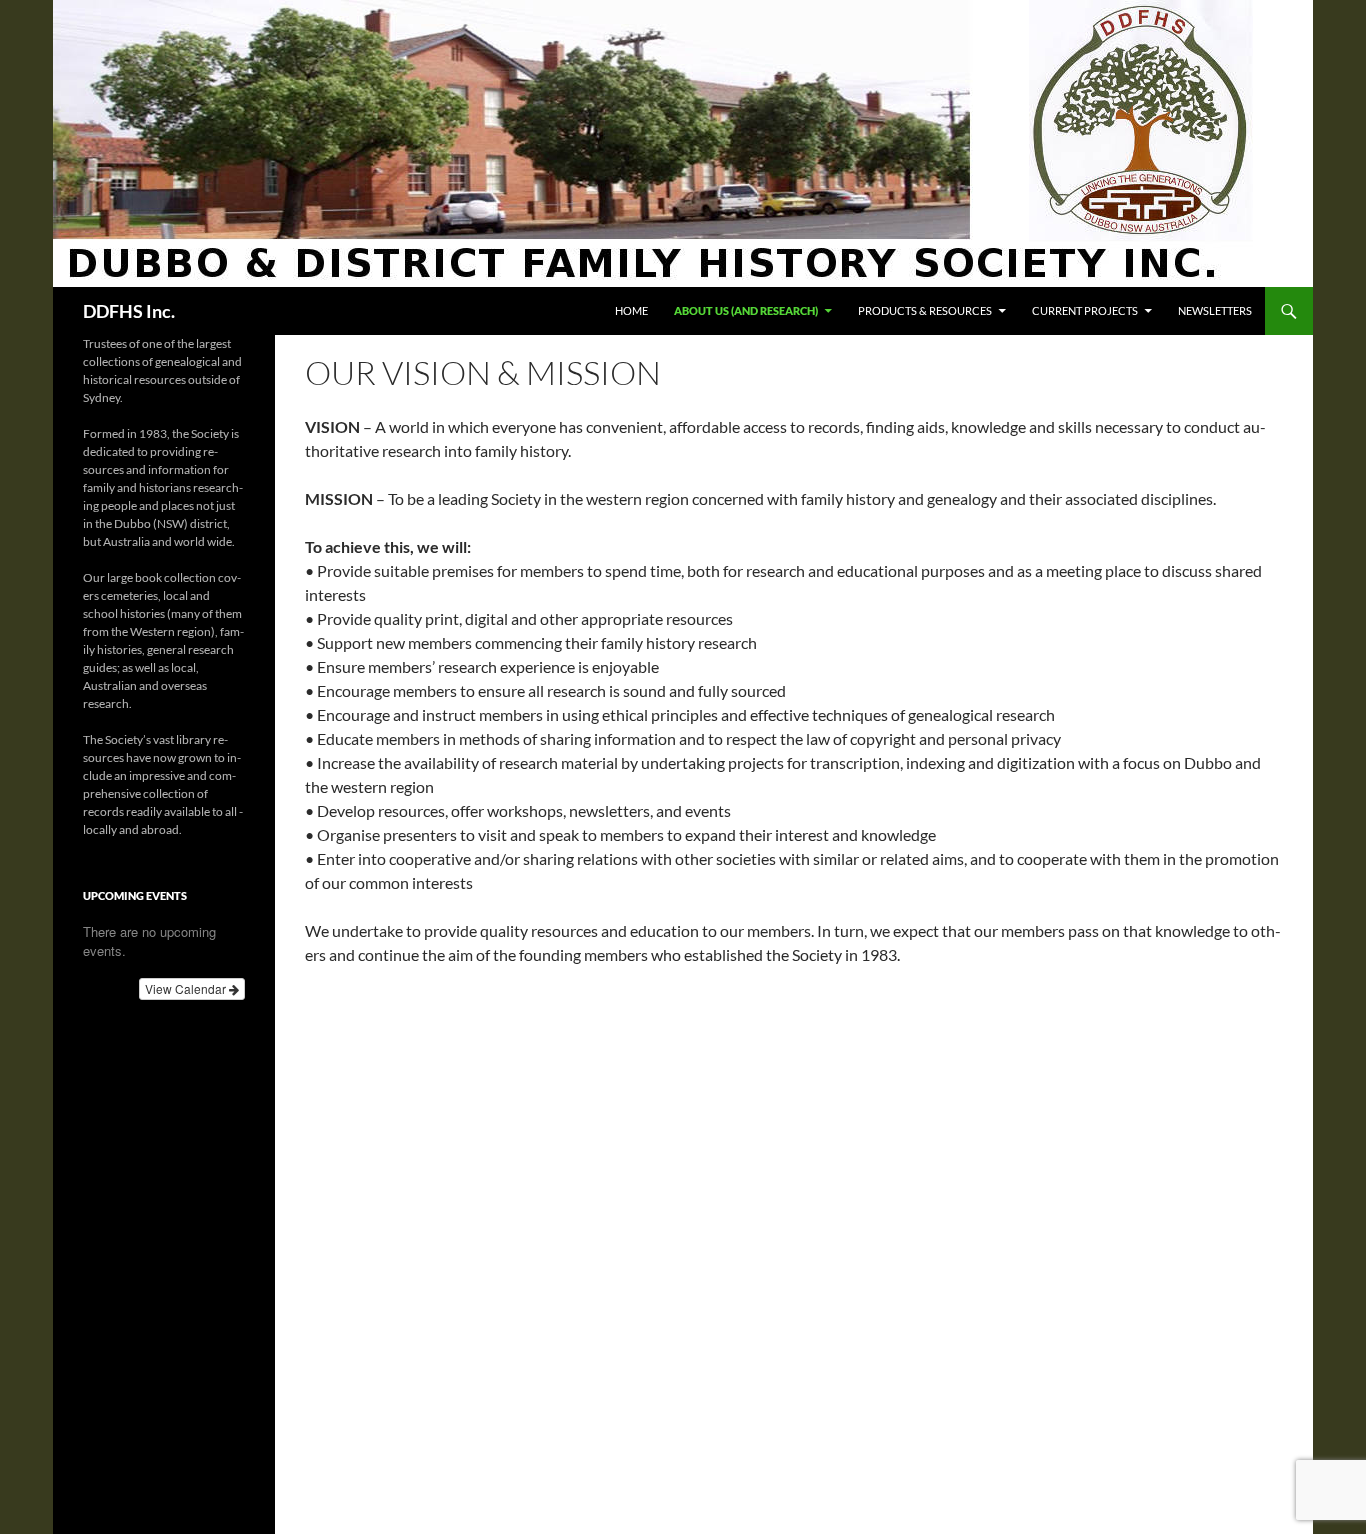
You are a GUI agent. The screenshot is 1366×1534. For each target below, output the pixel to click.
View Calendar (187, 988)
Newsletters (1215, 310)
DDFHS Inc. (129, 311)
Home (631, 310)
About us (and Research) (746, 310)
